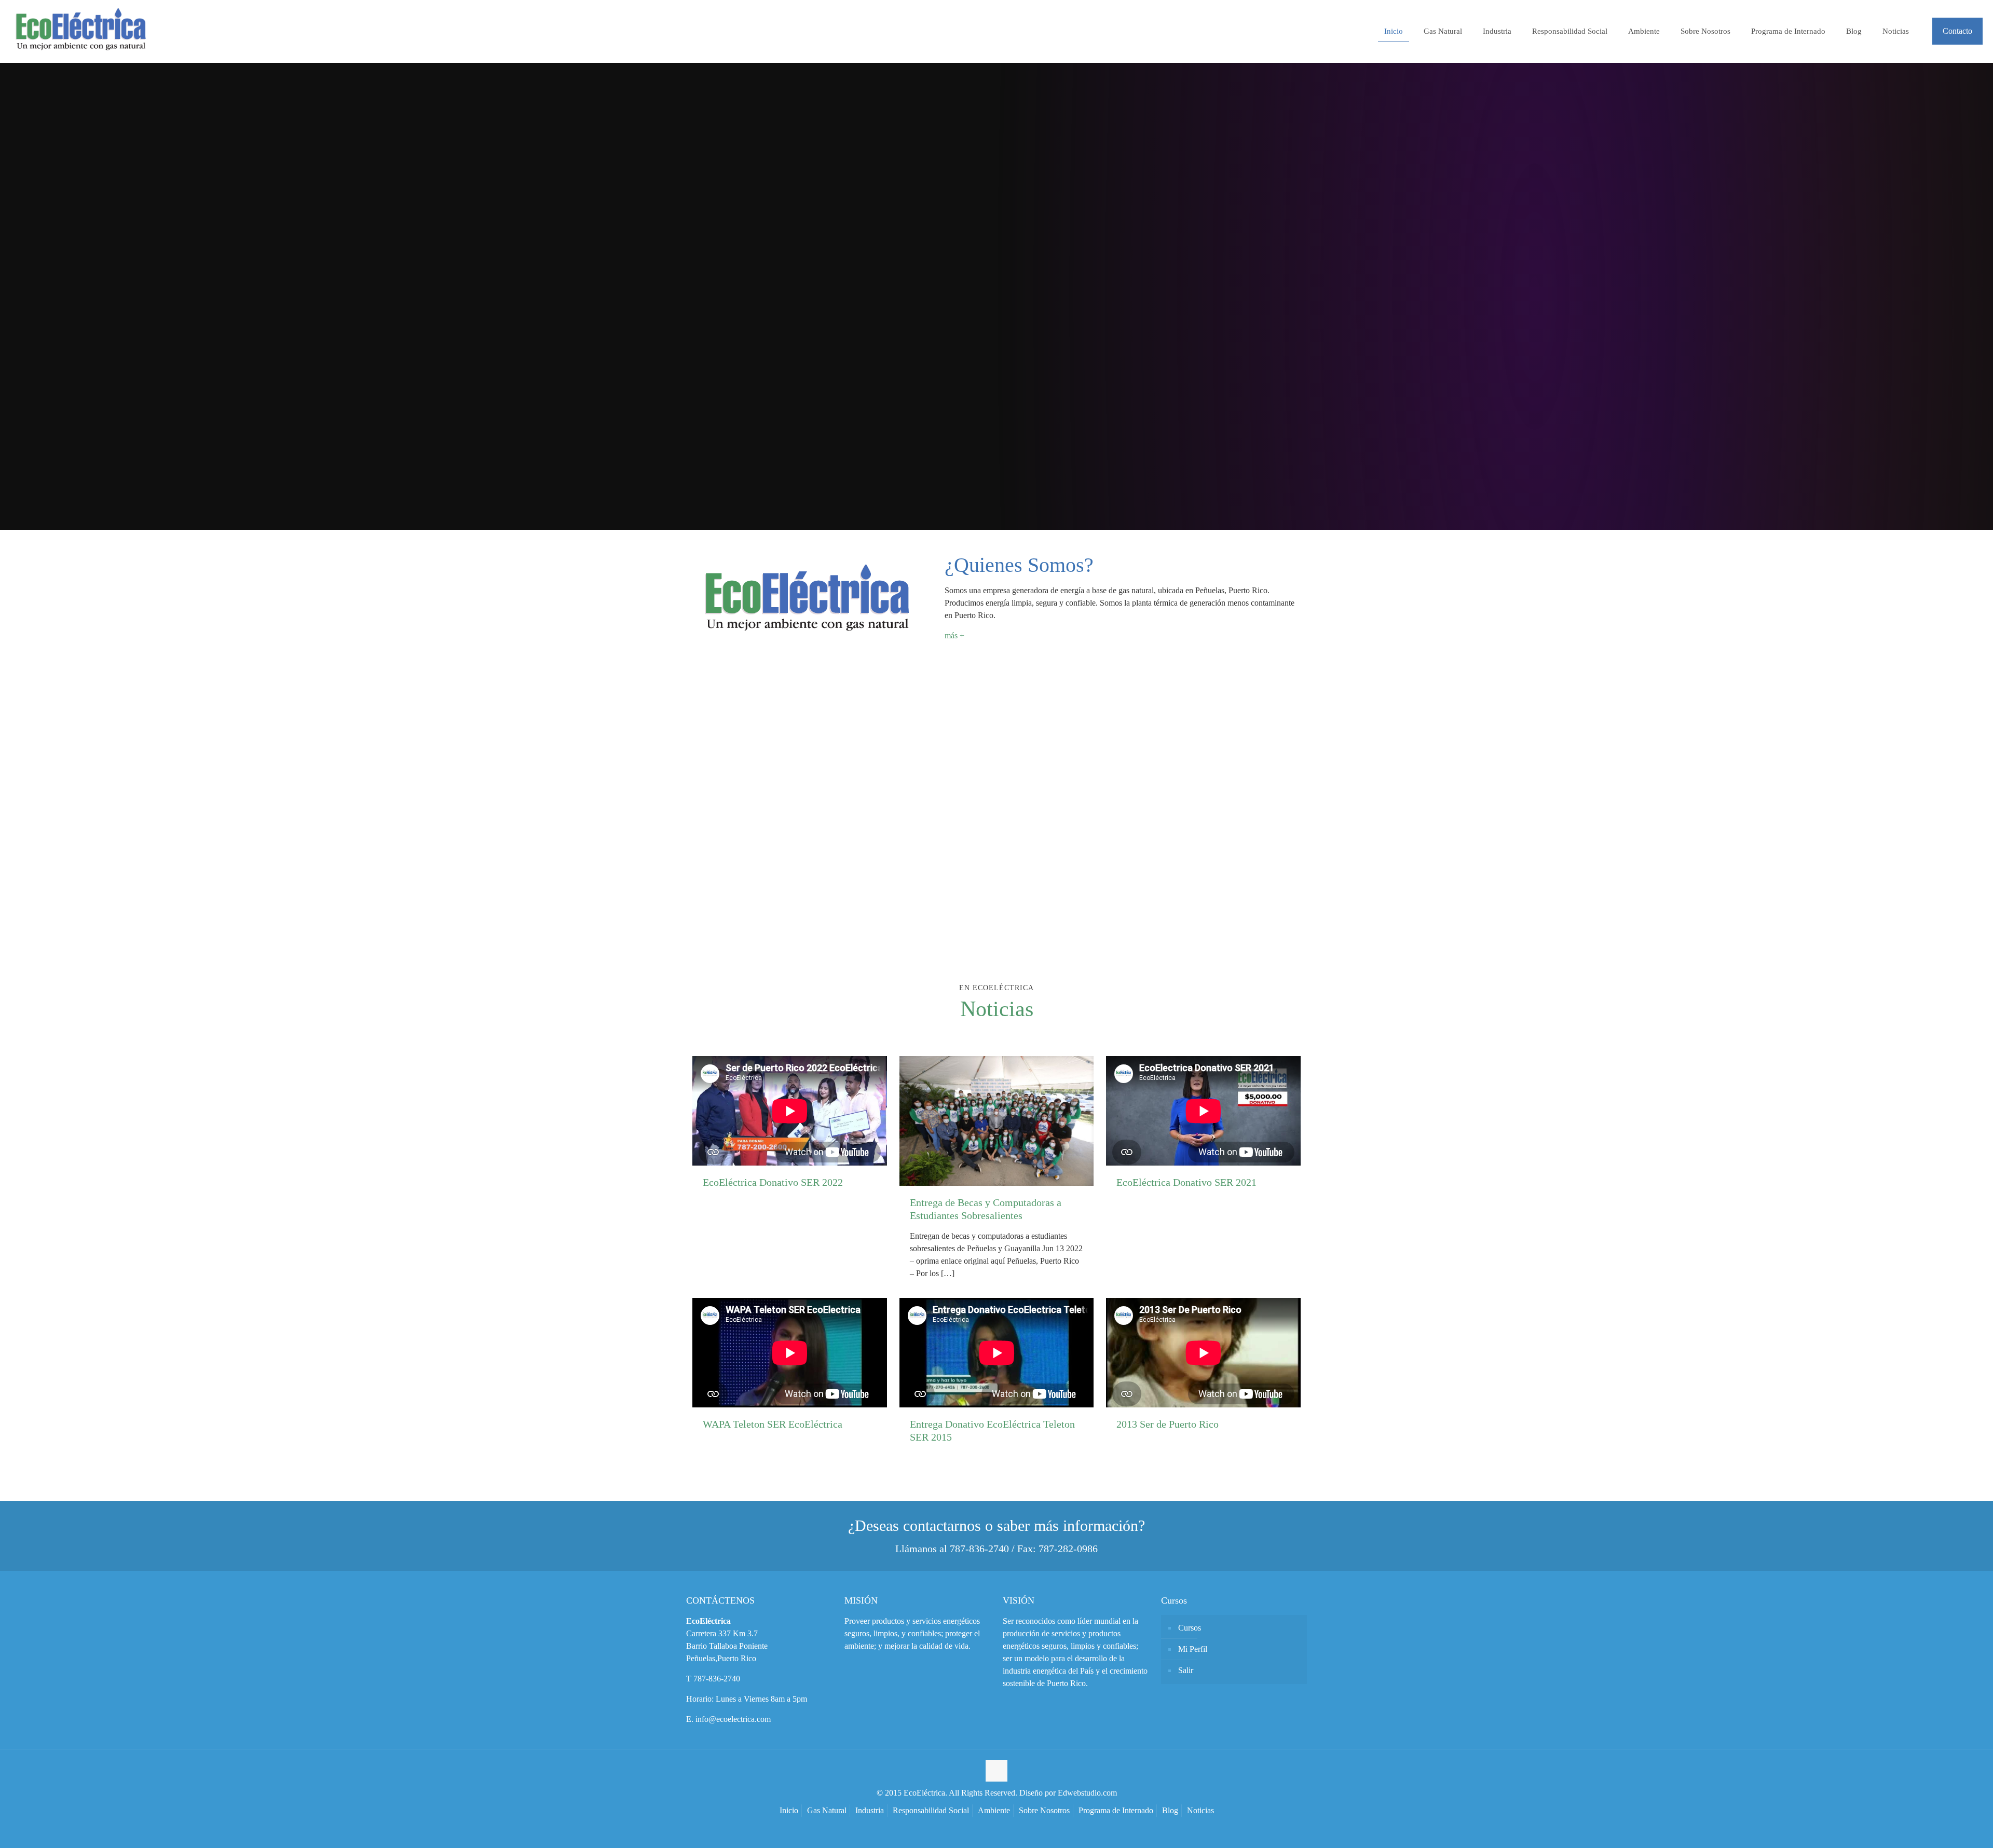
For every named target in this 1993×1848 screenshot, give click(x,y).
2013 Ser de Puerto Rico (1168, 1424)
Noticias (1200, 1810)
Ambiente (994, 1810)
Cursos (1190, 1628)
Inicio (789, 1810)
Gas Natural (827, 1810)
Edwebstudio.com (1087, 1793)
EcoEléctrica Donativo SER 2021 (1186, 1182)
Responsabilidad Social (931, 1810)
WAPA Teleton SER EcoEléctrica (773, 1424)
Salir (1186, 1670)
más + (954, 635)
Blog (1170, 1810)
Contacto (1957, 31)
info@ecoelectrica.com (733, 1719)
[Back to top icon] (996, 1771)
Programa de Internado (1116, 1810)
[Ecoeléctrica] (80, 31)
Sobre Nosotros (1044, 1810)
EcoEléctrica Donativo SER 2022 (773, 1182)
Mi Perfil (1193, 1649)
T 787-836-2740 (713, 1679)
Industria (870, 1810)
